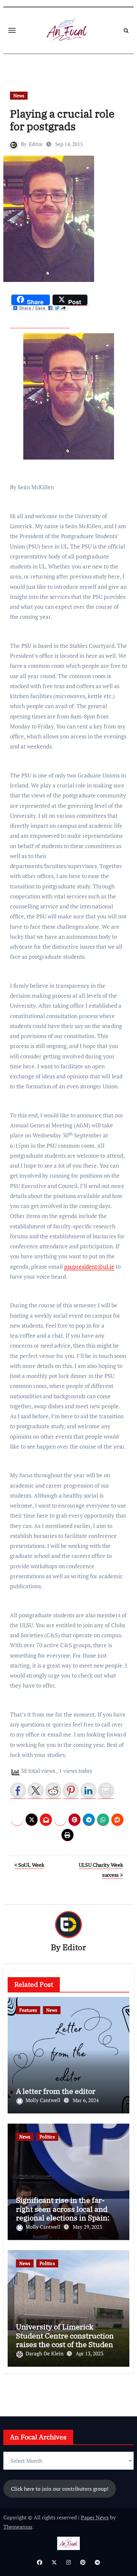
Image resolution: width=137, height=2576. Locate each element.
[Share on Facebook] (18, 1791)
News (19, 95)
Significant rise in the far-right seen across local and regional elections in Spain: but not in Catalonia (63, 2213)
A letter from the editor (56, 2091)
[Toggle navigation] (12, 30)
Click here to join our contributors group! (60, 2489)
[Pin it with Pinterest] (71, 1791)
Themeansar (18, 2527)
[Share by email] (106, 1791)
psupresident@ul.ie (89, 1267)
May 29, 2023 (87, 2227)
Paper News (95, 2517)
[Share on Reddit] (53, 1791)
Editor (36, 144)
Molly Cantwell (44, 2100)
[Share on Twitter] (36, 1791)
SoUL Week (30, 1865)
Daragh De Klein (45, 2353)
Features (28, 2010)
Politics (47, 2137)
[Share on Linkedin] (88, 1791)
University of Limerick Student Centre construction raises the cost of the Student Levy (66, 2340)
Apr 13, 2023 (90, 2353)
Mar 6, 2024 (86, 2100)
